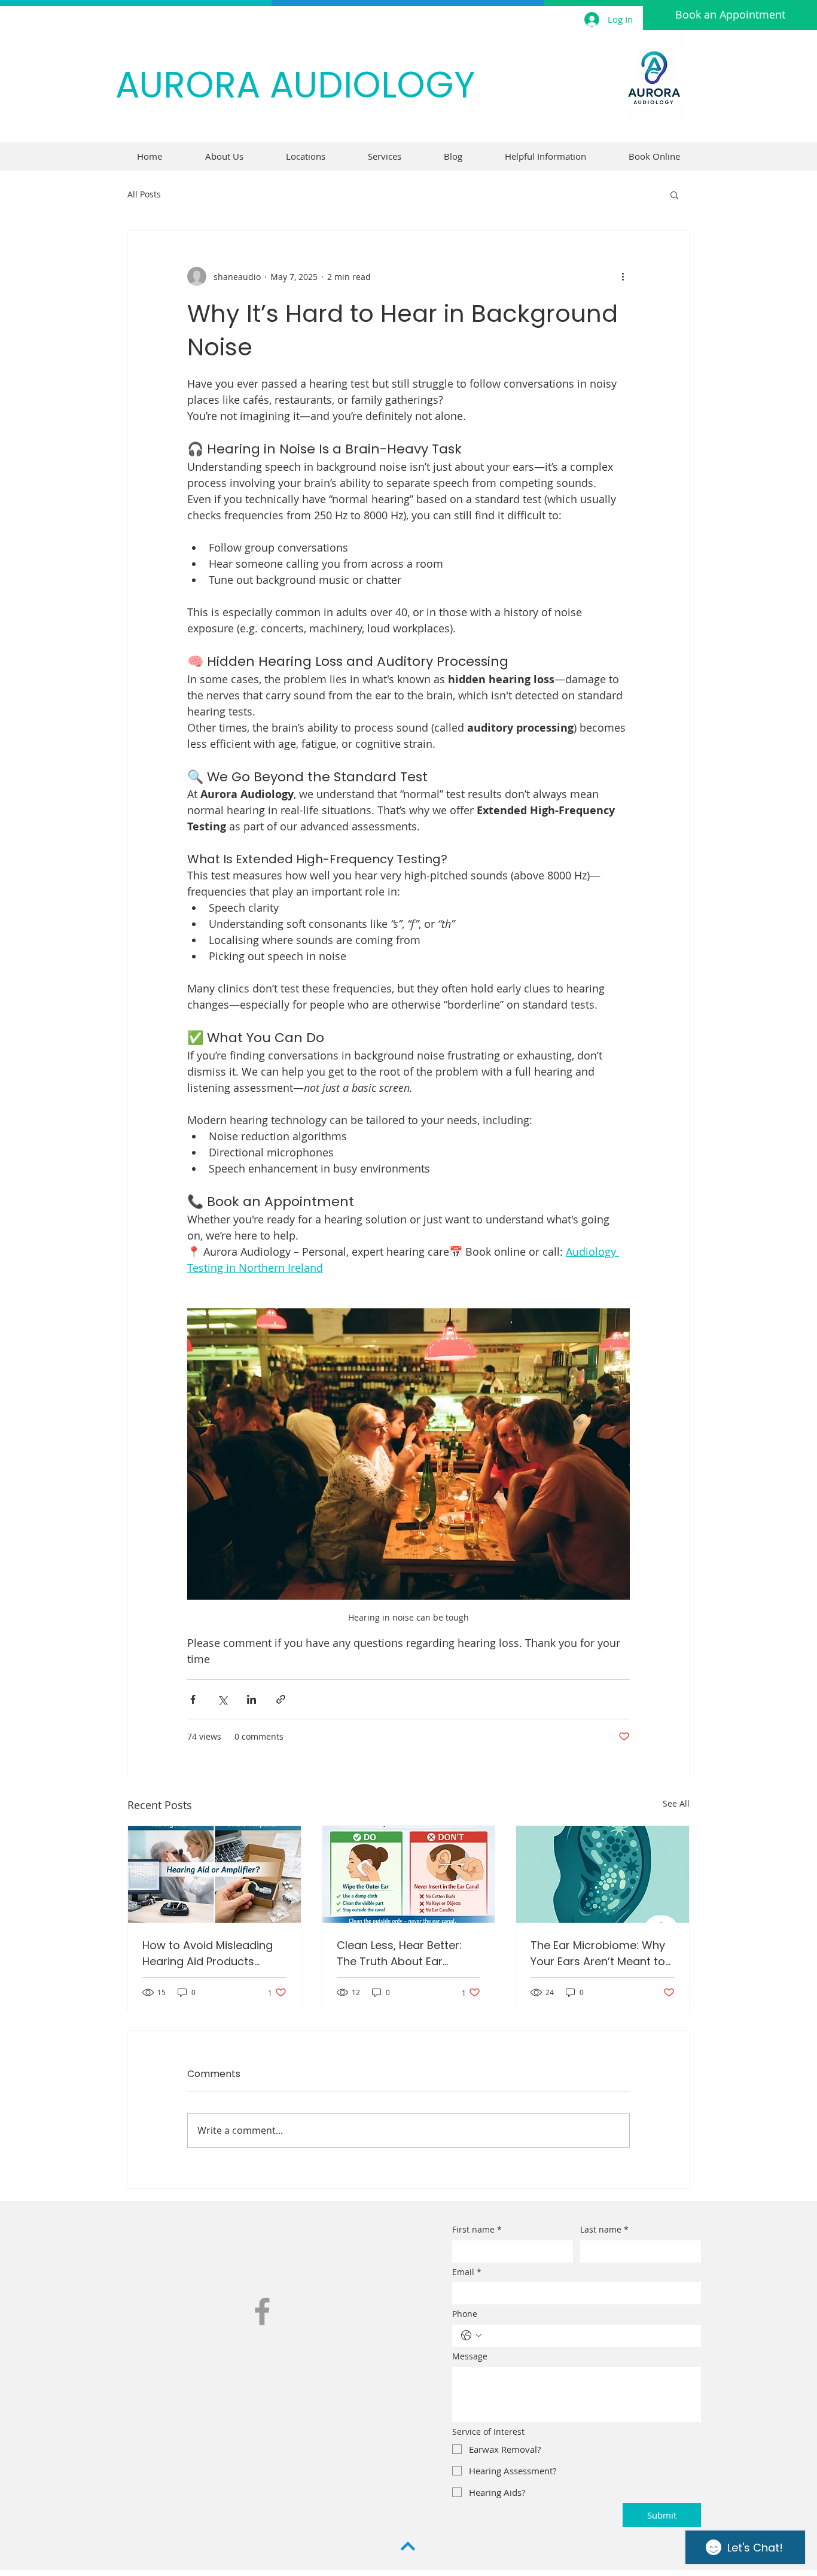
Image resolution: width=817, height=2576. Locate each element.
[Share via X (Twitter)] (222, 1699)
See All (676, 1803)
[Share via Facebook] (193, 1699)
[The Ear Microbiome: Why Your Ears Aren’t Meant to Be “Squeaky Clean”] (603, 1874)
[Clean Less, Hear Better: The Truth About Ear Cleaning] (409, 1874)
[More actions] (623, 276)
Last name (604, 2229)
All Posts (144, 194)
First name (477, 2229)
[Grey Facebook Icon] (262, 2311)
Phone (465, 2314)
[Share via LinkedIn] (251, 1699)
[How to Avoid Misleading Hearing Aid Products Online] (214, 1874)
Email (467, 2272)
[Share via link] (281, 1699)
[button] (674, 194)
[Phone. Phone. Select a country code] (471, 2336)
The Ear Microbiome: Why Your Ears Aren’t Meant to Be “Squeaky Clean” (598, 1954)
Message (470, 2356)
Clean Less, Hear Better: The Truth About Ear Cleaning (399, 1954)
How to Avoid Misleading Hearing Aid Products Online (208, 1954)
